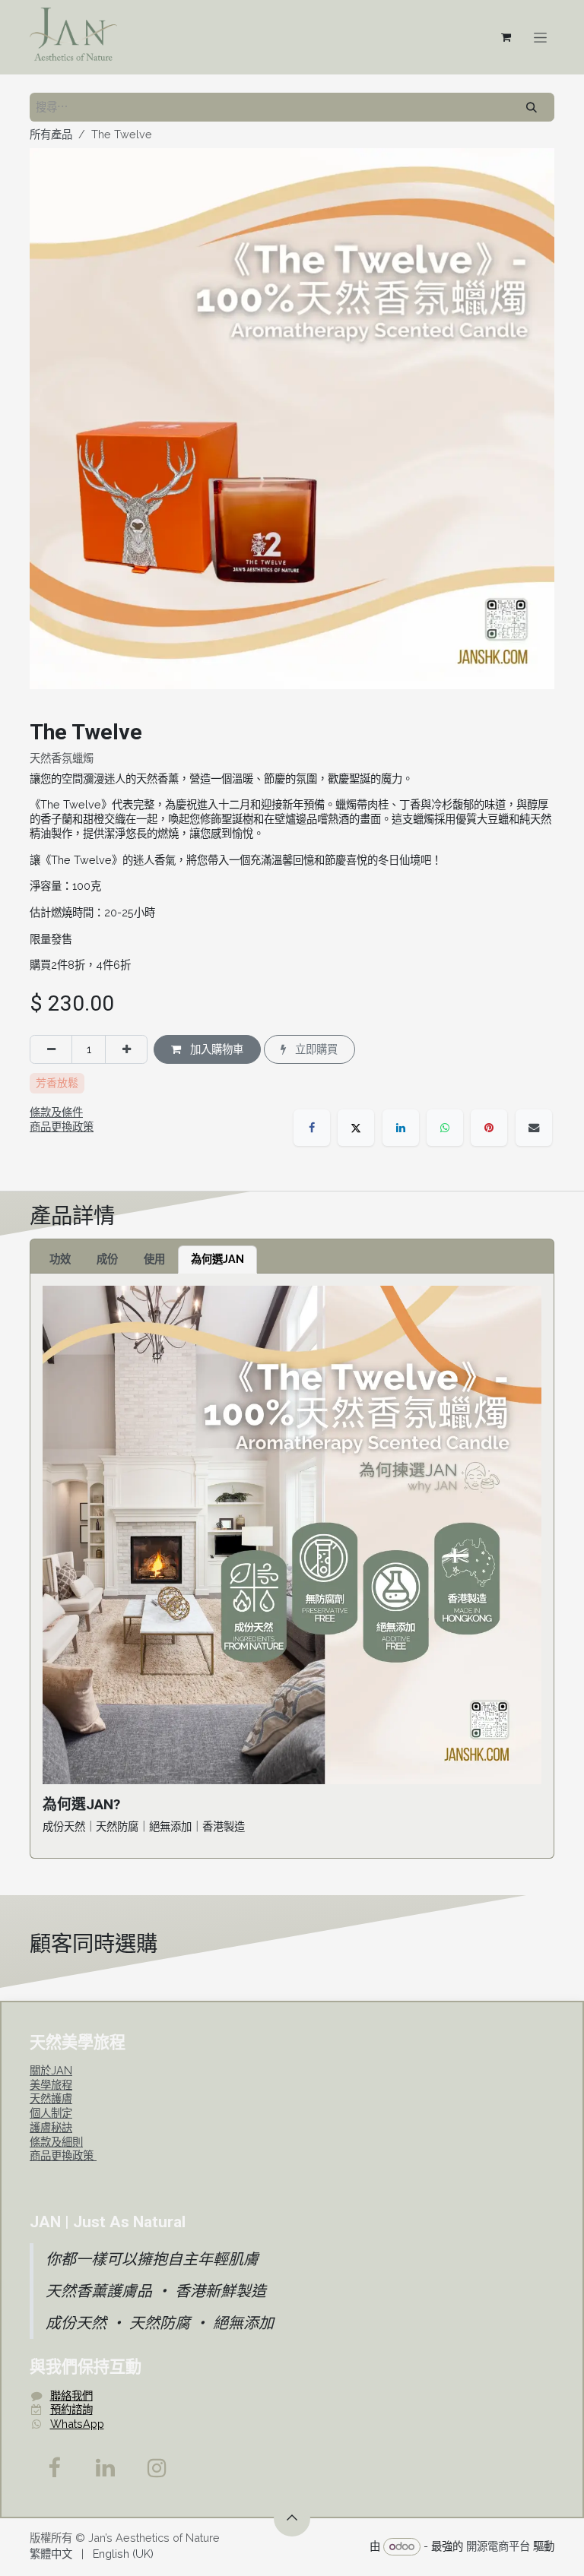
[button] (292, 2518)
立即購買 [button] (315, 1049)
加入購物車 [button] (215, 1049)
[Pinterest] (489, 1128)
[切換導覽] (540, 37)
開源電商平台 (498, 2546)
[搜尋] (532, 107)
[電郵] (534, 1128)
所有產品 (51, 134)
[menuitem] (51, 2554)
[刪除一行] (51, 1049)
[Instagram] (157, 2468)
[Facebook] (312, 1128)
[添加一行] (126, 1049)
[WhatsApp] (445, 1128)
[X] (356, 1128)
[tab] (60, 1260)
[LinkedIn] (401, 1128)
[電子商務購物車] (506, 37)
